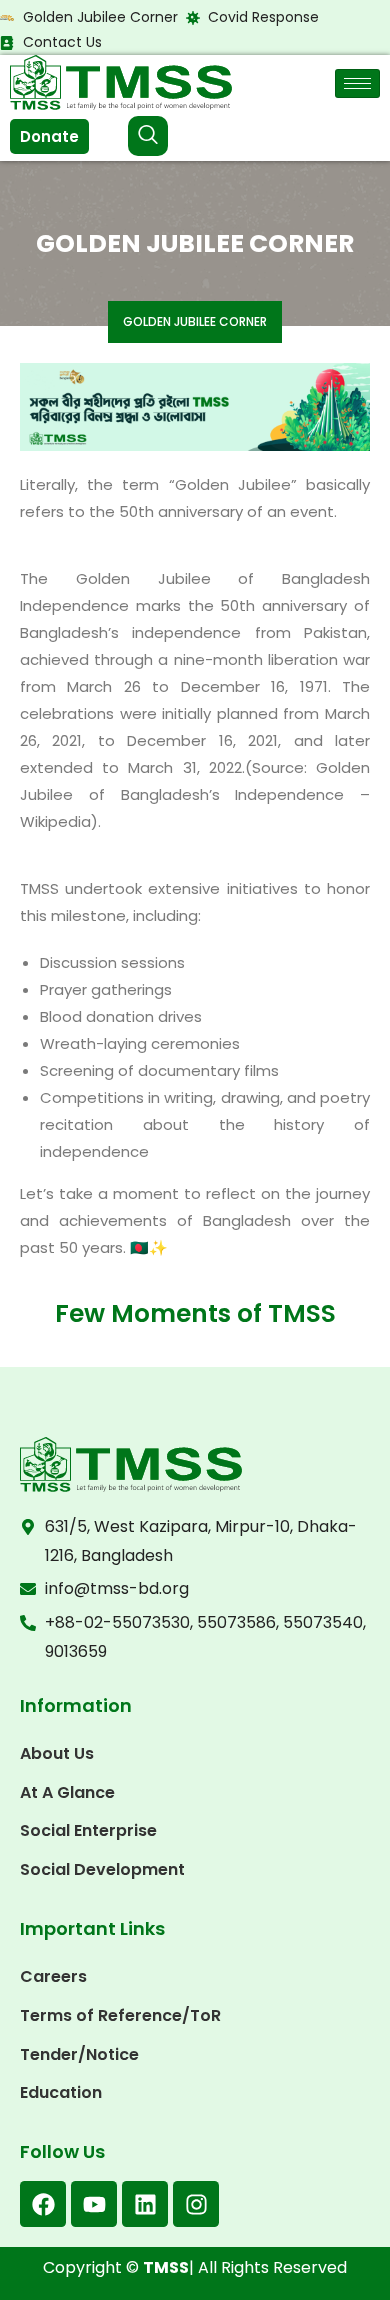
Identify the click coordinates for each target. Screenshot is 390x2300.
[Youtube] (94, 2204)
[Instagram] (196, 2204)
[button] (148, 136)
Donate (49, 136)
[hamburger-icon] (357, 83)
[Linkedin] (145, 2204)
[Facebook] (43, 2204)
